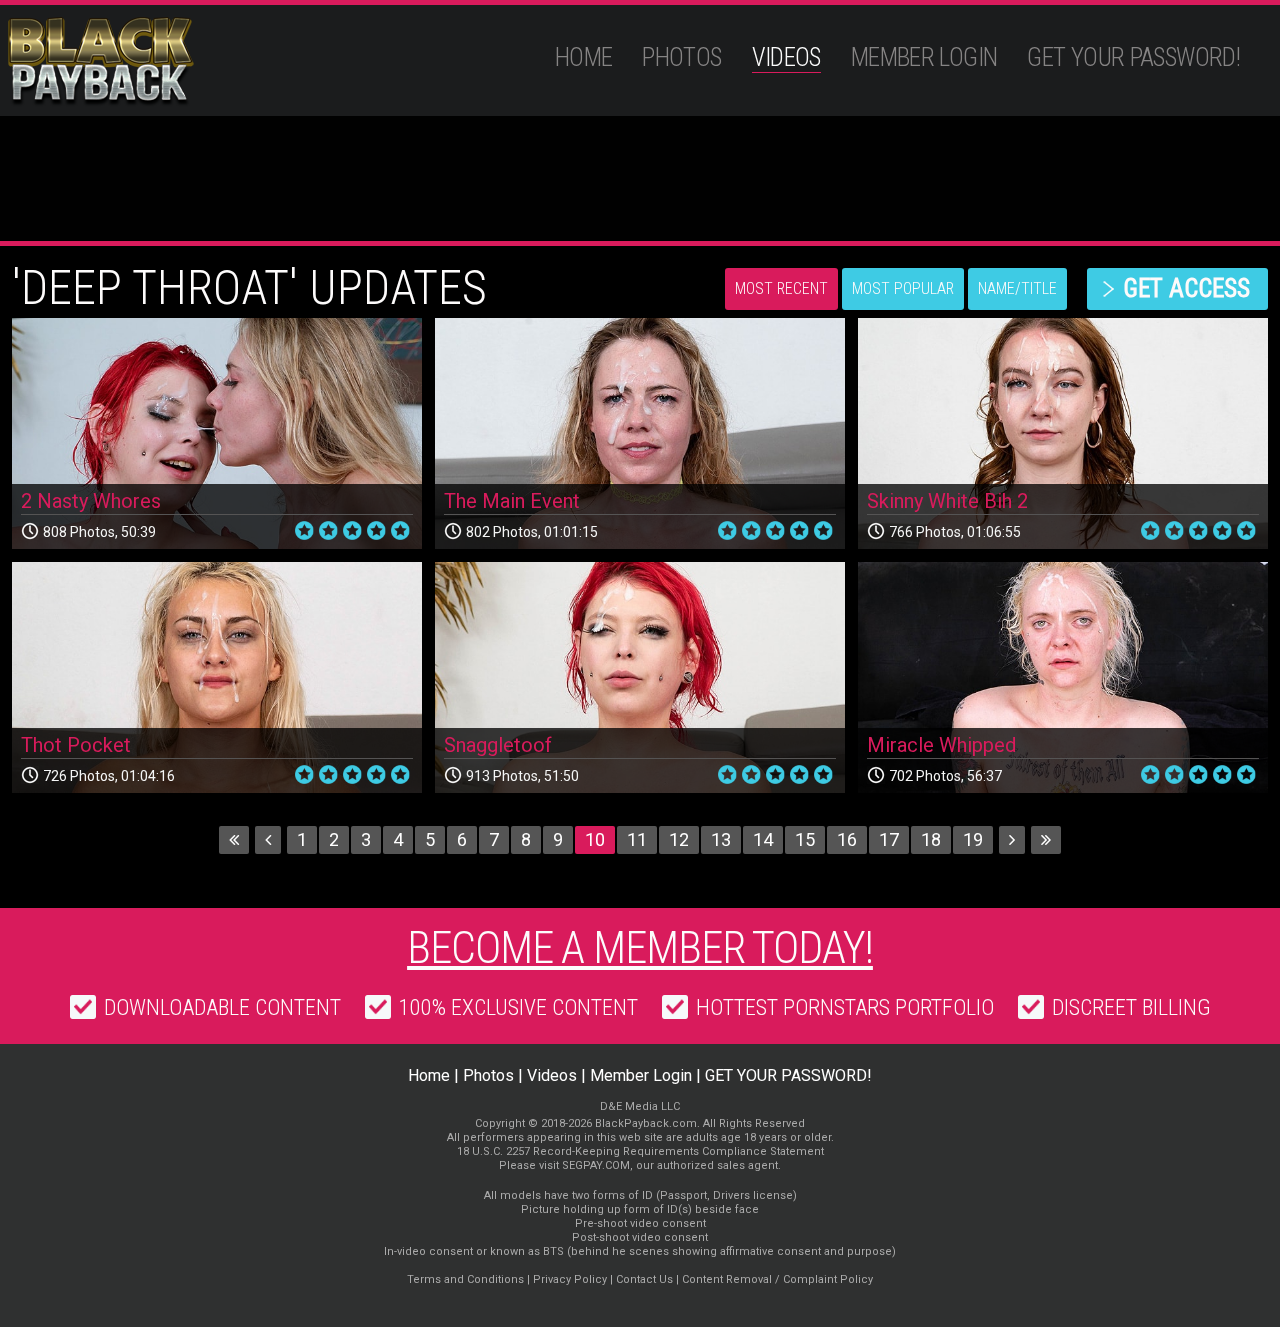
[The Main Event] (640, 433)
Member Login (924, 57)
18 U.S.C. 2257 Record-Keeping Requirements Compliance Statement (640, 1151)
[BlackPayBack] (139, 62)
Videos (786, 57)
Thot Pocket (76, 745)
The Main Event (512, 501)
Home (584, 57)
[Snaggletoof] (640, 677)
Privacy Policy (570, 1279)
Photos (681, 57)
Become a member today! (640, 948)
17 (889, 839)
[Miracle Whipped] (1063, 677)
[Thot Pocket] (217, 677)
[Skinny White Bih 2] (1063, 433)
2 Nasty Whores (91, 501)
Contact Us (644, 1279)
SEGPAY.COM (596, 1165)
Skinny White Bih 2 (947, 501)
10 (595, 839)
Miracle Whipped (941, 745)
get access (1186, 288)
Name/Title (1017, 288)
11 (637, 839)
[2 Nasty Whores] (217, 433)
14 (763, 839)
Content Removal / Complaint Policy (777, 1279)
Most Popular (903, 288)
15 (805, 839)
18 (931, 839)
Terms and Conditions (465, 1279)
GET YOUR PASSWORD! (1133, 57)
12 (679, 839)
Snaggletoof (498, 745)
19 (973, 839)
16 (847, 839)
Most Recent (781, 288)
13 (721, 839)
